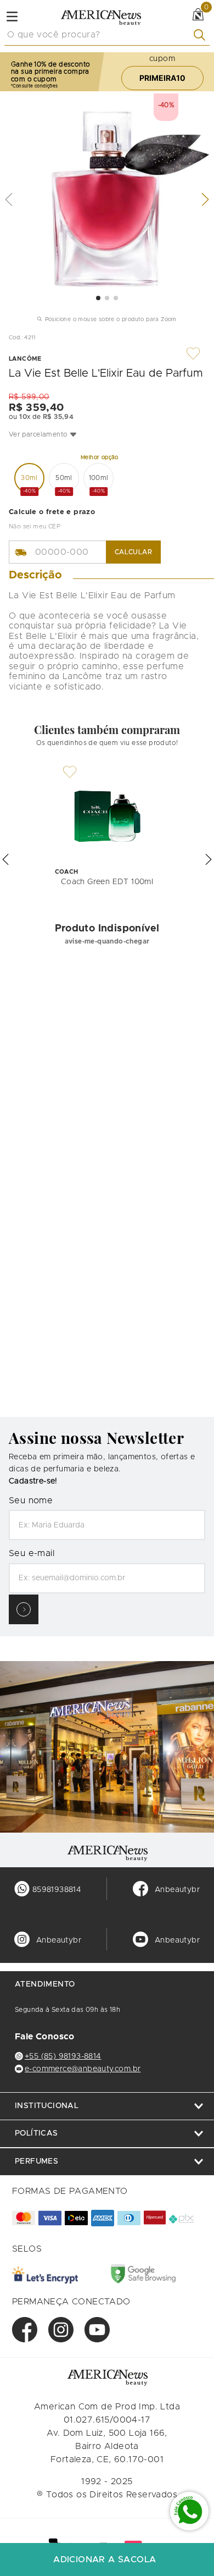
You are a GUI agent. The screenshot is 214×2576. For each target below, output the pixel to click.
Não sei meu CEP (35, 526)
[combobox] (107, 35)
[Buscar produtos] (202, 35)
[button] (107, 434)
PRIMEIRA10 (162, 78)
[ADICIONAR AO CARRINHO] (107, 2560)
